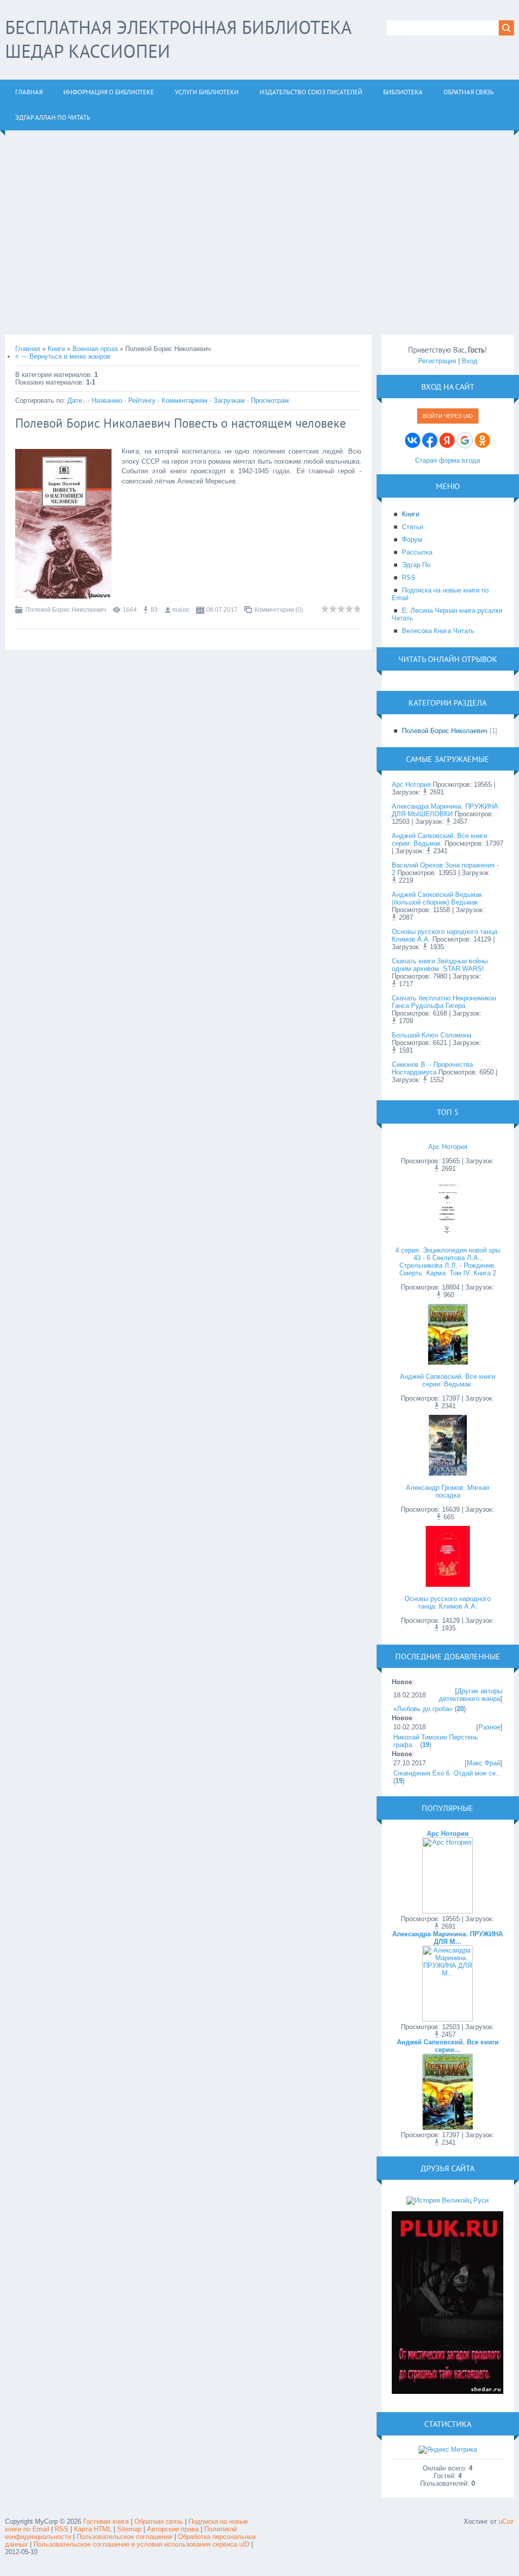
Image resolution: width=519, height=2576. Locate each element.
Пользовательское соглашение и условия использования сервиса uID (142, 2544)
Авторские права (173, 2529)
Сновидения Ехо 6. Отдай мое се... (448, 1773)
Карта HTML (93, 2529)
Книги (56, 349)
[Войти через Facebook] (430, 440)
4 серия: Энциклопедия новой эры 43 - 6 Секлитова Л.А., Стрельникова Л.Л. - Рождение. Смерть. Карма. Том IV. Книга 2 (448, 1262)
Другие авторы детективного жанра (471, 1695)
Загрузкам (229, 401)
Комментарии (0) (279, 610)
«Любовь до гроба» (423, 1709)
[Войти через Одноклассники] (483, 440)
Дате (75, 401)
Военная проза (95, 349)
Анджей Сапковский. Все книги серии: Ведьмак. (439, 840)
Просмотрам (270, 401)
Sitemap (129, 2529)
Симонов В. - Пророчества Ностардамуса (432, 1068)
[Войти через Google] (465, 440)
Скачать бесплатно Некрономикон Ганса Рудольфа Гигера (444, 1002)
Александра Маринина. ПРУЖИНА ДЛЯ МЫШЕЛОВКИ (445, 810)
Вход (470, 361)
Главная (28, 349)
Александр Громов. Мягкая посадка (448, 1491)
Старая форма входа (448, 460)
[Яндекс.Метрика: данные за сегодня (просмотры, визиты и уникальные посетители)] (448, 2450)
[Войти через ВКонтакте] (413, 440)
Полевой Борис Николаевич (66, 610)
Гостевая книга (106, 2521)
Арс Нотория (411, 785)
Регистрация (437, 361)
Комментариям (184, 401)
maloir (181, 610)
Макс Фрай (484, 1763)
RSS (62, 2529)
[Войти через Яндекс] (447, 440)
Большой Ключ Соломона (432, 1035)
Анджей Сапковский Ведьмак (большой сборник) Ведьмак (437, 898)
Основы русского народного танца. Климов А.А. (448, 1603)
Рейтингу (142, 401)
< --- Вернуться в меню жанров (63, 356)
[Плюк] (448, 2392)
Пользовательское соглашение (125, 2537)
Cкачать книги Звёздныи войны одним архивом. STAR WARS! (440, 965)
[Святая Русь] (448, 2200)
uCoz (506, 2521)
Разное (489, 1727)
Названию (107, 401)
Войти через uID (448, 416)
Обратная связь (159, 2521)
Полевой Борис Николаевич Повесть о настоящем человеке (181, 423)
